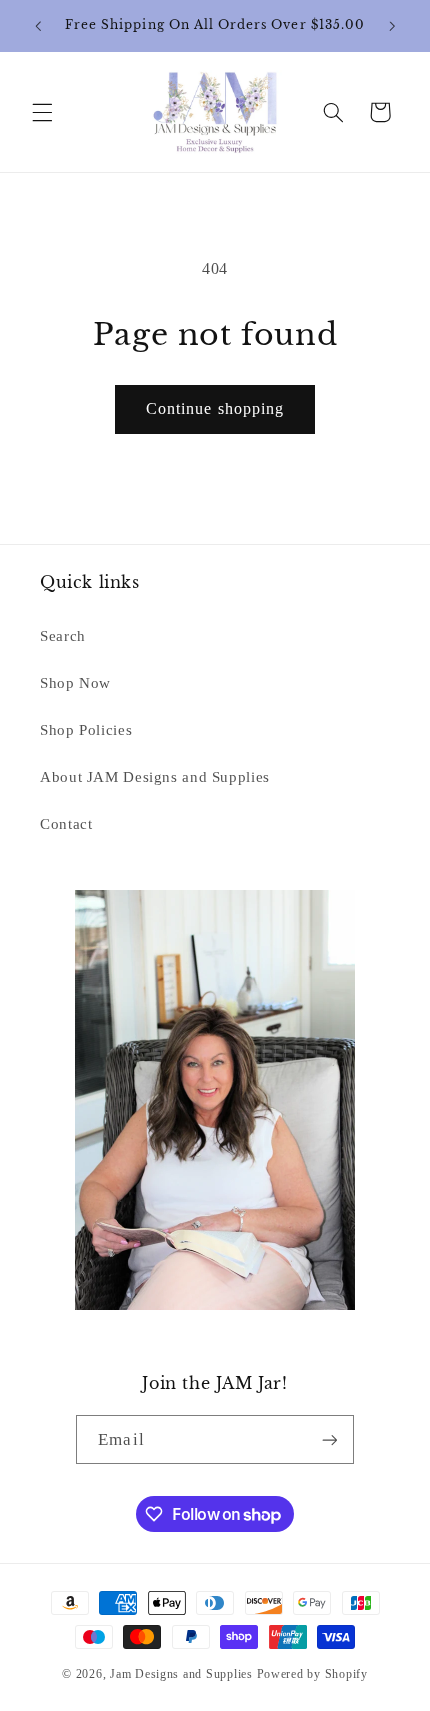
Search (63, 636)
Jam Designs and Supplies (181, 1674)
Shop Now (75, 683)
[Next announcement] (392, 26)
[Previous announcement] (38, 26)
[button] (42, 112)
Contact (66, 824)
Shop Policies (86, 730)
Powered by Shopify (312, 1674)
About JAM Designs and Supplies (155, 777)
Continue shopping (215, 408)
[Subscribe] (329, 1439)
